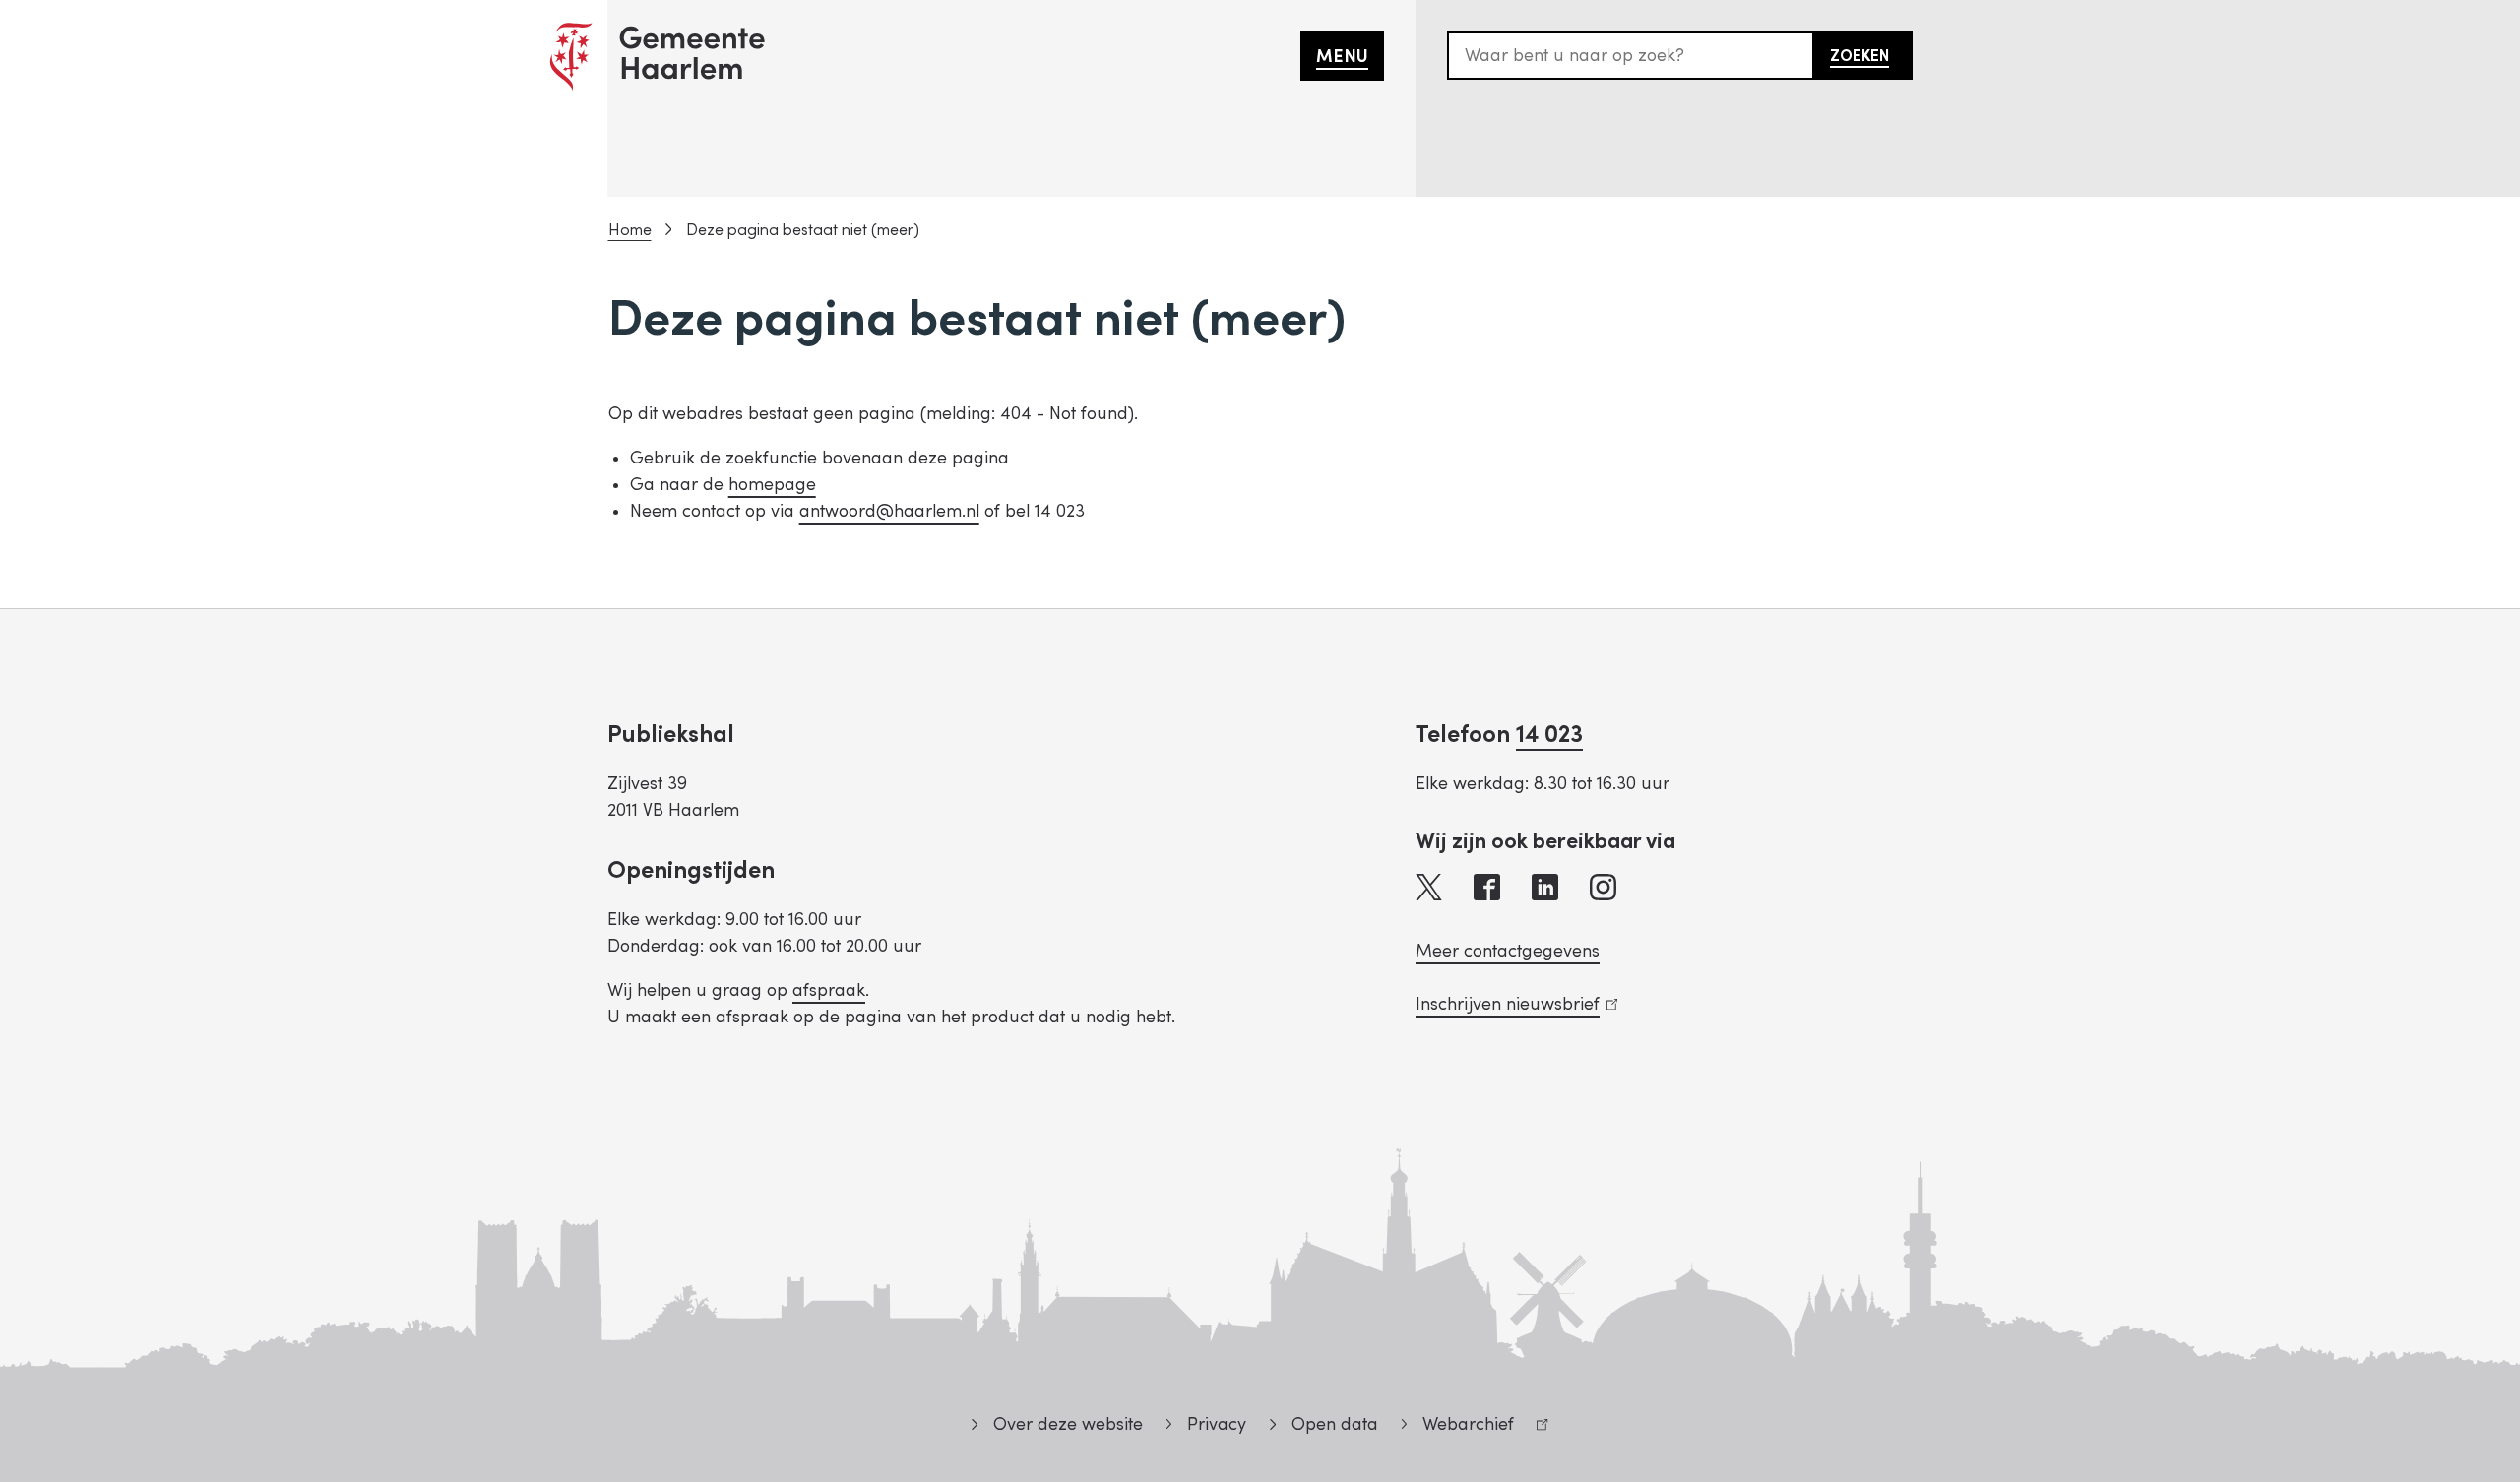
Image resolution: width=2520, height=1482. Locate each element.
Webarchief (1458, 1427)
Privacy (1217, 1424)
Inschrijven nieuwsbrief (1512, 1004)
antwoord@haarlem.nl (889, 511)
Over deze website (1068, 1424)
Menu (1342, 57)
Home (630, 230)
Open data (1334, 1424)
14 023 (1549, 735)
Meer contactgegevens (1508, 951)
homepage (772, 485)
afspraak (829, 990)
